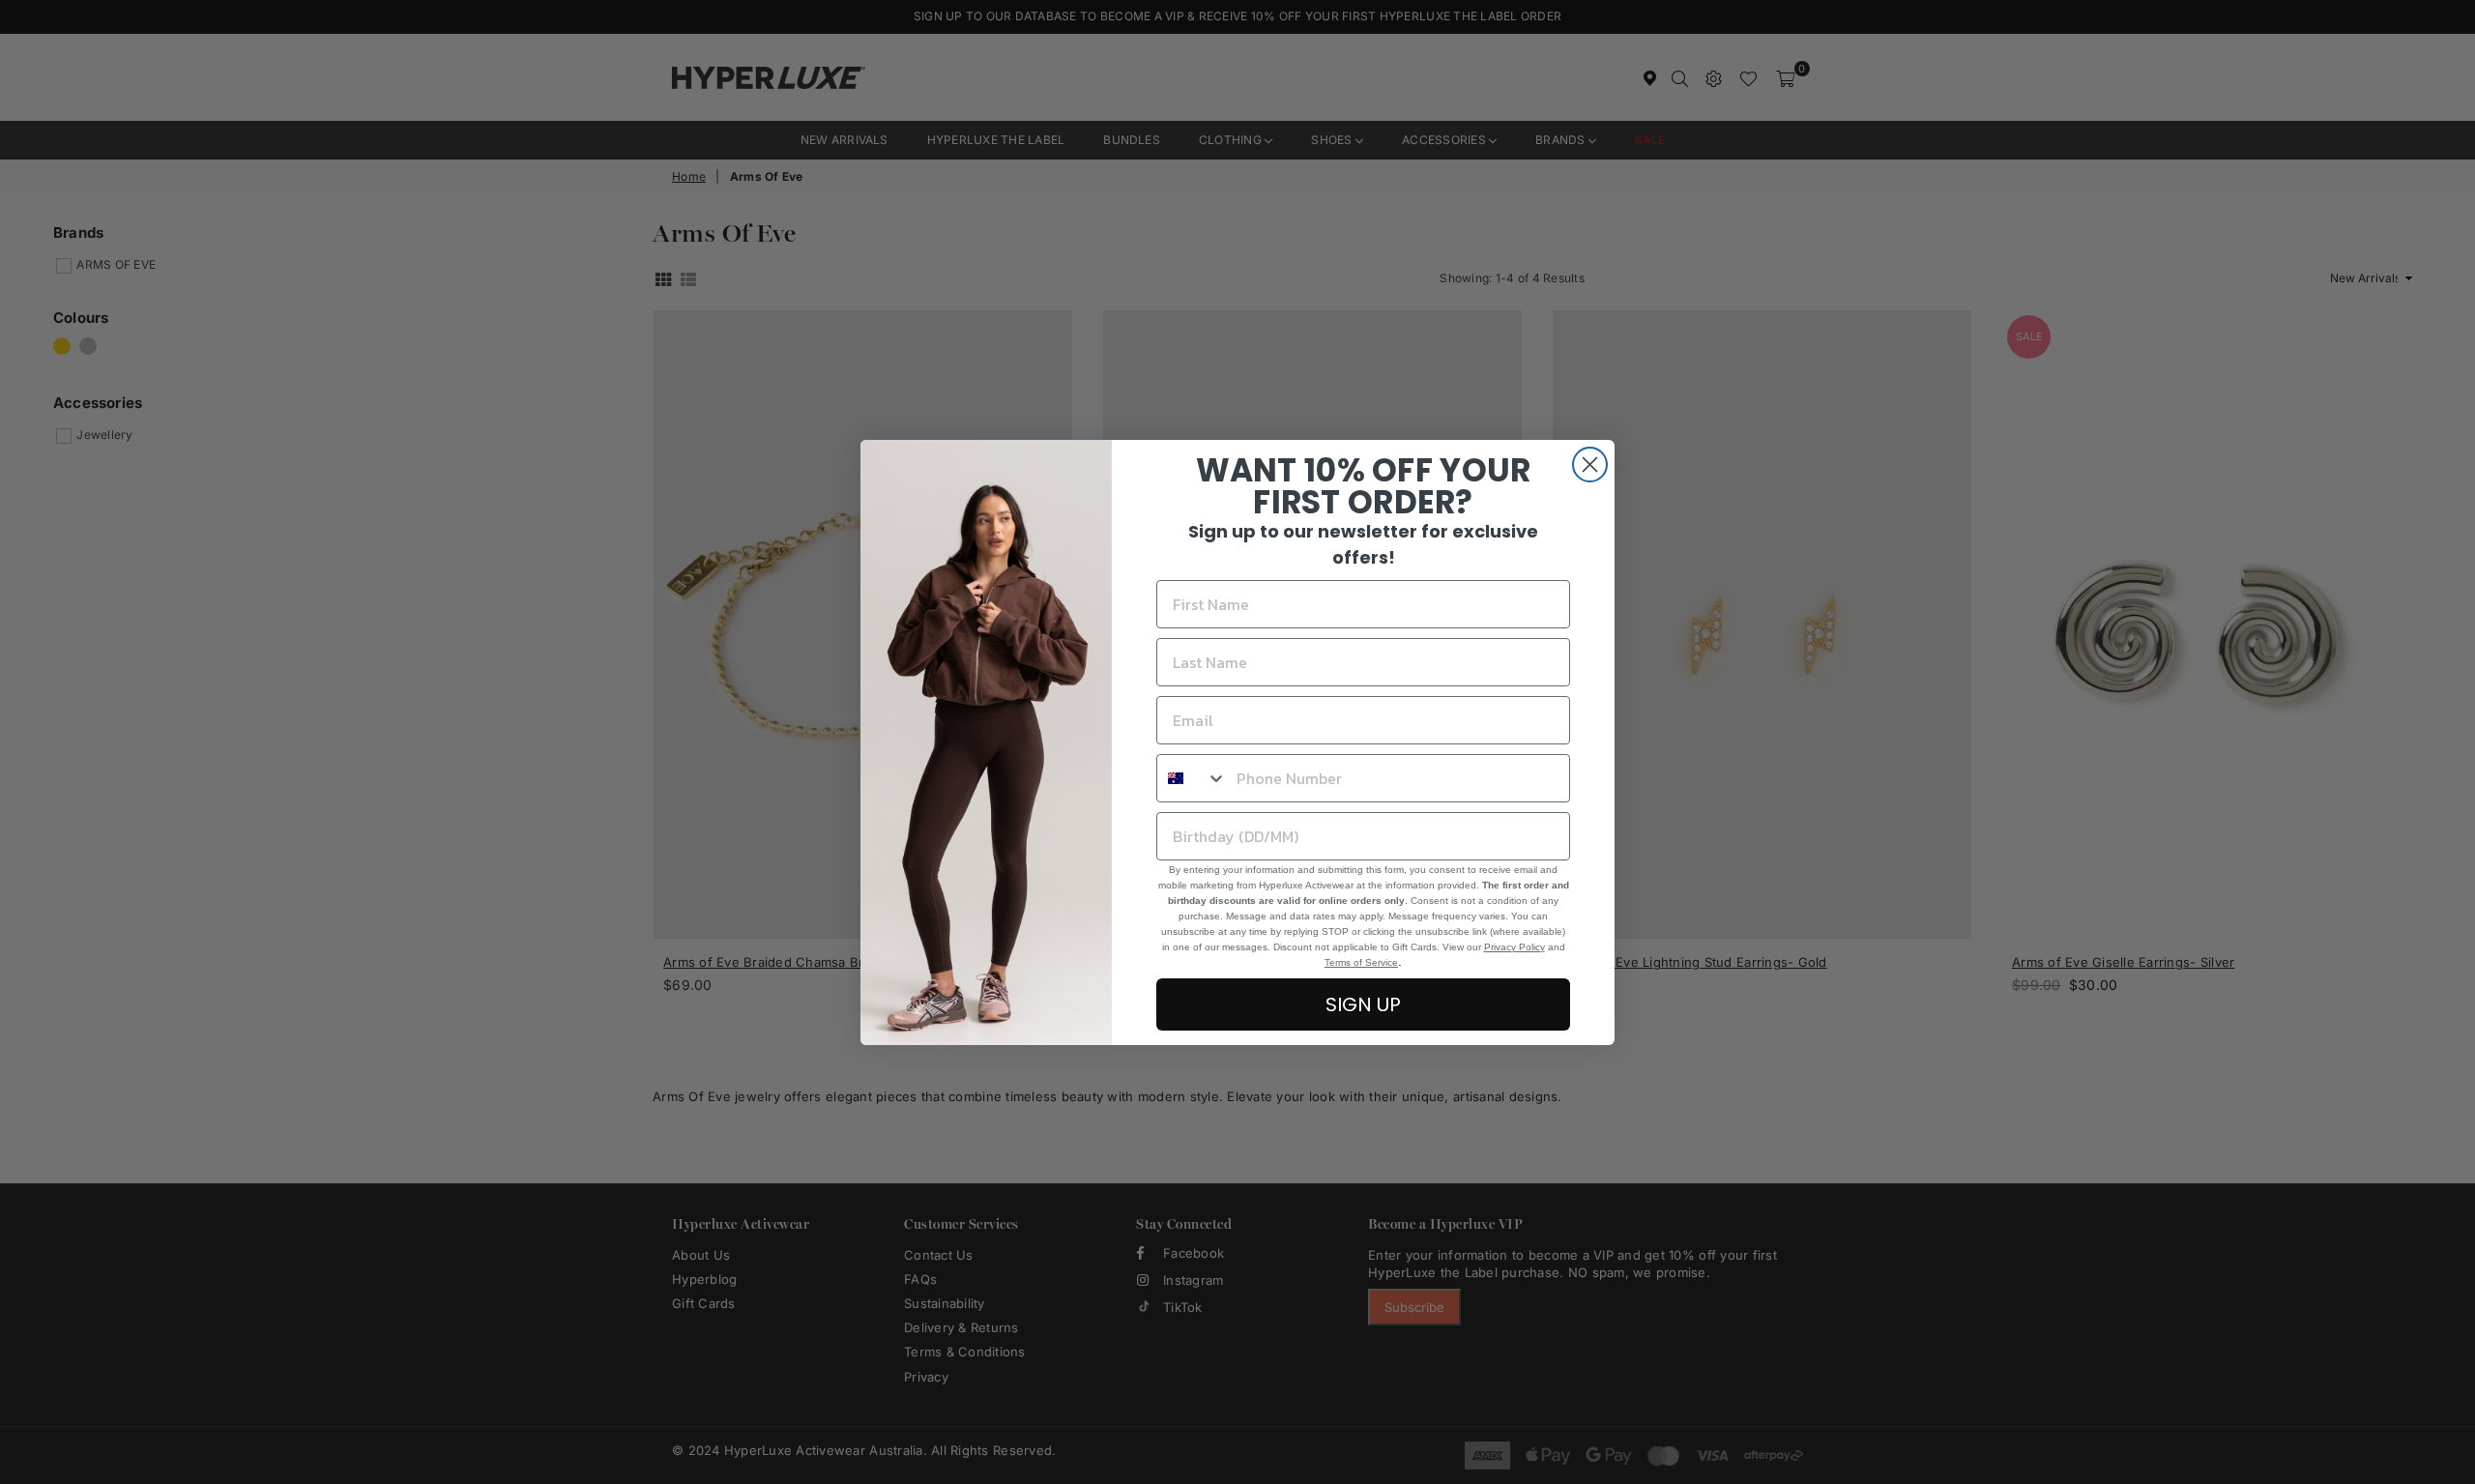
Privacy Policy (1514, 947)
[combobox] (1192, 778)
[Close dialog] (1590, 465)
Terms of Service (1361, 962)
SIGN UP (1363, 1004)
